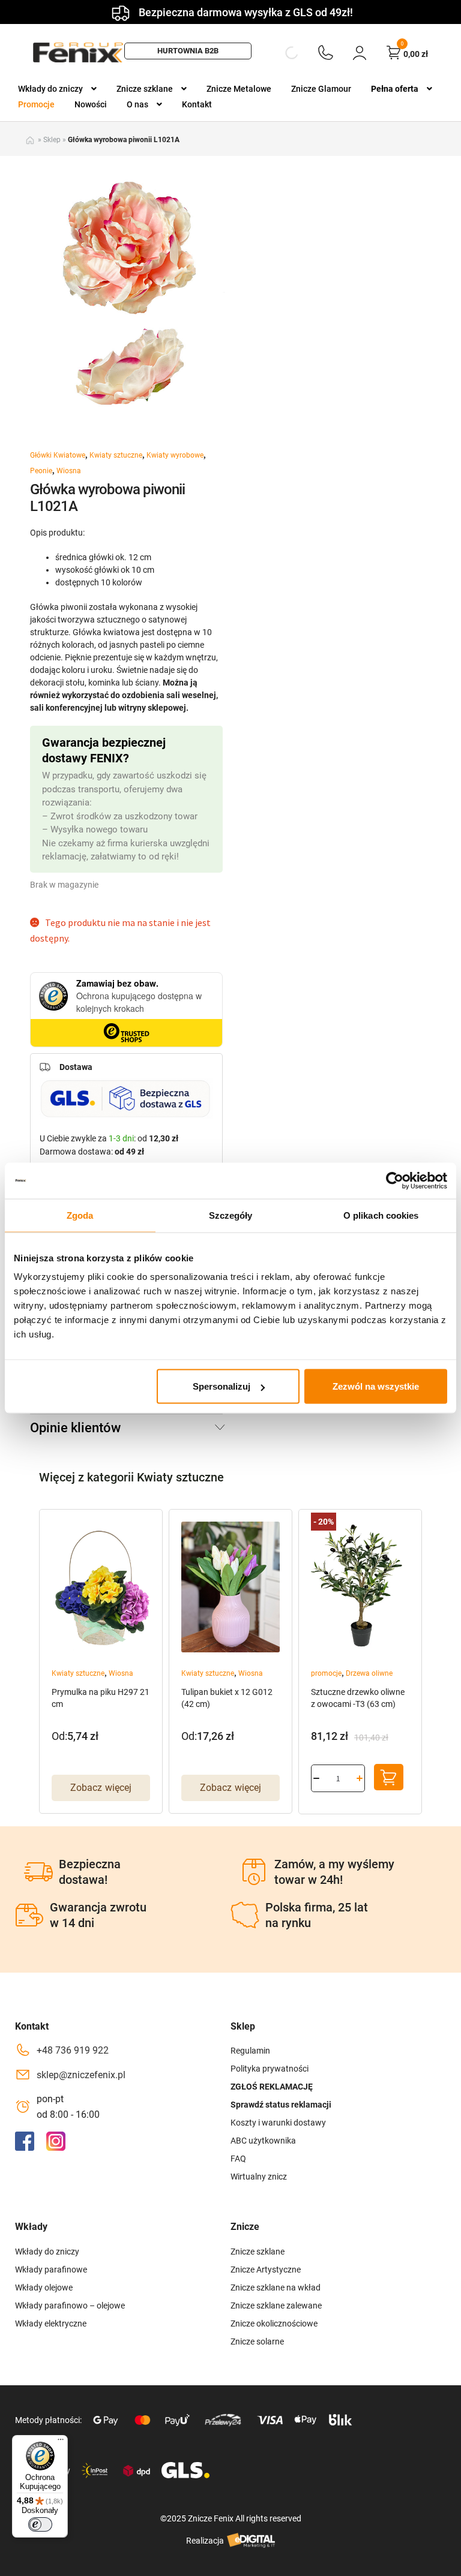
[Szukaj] (282, 53)
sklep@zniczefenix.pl (81, 2075)
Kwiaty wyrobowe (175, 455)
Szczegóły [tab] (231, 1215)
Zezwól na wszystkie (376, 1386)
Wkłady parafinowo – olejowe (70, 2306)
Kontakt (197, 104)
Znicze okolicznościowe (274, 2323)
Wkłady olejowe (44, 2288)
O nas (137, 104)
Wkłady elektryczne (51, 2323)
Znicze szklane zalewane (276, 2306)
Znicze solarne (257, 2341)
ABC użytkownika (263, 2141)
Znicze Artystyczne (266, 2270)
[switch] (40, 2524)
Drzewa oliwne (369, 1673)
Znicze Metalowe (239, 89)
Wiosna (69, 471)
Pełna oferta (395, 89)
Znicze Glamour (321, 89)
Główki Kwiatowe (58, 455)
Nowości (91, 104)
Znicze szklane (145, 89)
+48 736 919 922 (73, 2050)
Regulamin (250, 2051)
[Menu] (61, 2442)
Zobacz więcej (101, 1788)
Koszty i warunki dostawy (278, 2123)
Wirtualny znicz (259, 2177)
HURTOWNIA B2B (188, 51)
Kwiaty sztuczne (116, 455)
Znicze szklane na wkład (276, 2288)
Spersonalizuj (221, 1386)
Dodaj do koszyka (389, 1777)
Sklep (52, 140)
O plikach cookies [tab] (381, 1215)
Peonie (41, 471)
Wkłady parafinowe (51, 2270)
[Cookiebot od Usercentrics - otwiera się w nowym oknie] (395, 1180)
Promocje (36, 104)
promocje (326, 1673)
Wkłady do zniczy (50, 89)
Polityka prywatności (270, 2069)
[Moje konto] (360, 52)
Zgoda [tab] (80, 1215)
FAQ (238, 2159)
